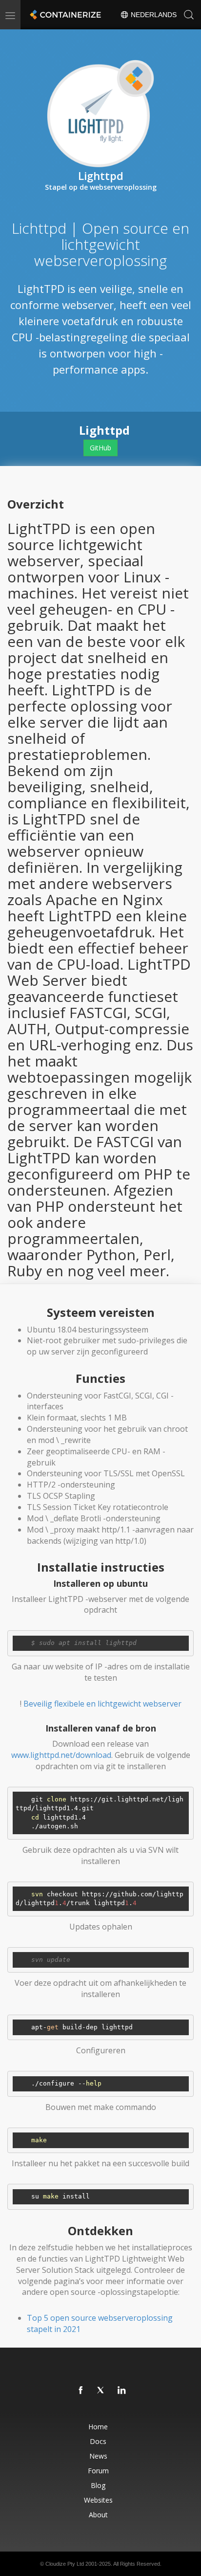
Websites (98, 2500)
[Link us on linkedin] (122, 2391)
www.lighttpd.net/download (61, 1755)
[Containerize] (64, 15)
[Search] (189, 15)
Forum (98, 2471)
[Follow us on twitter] (101, 2391)
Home (98, 2427)
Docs (98, 2441)
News (98, 2456)
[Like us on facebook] (81, 2391)
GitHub (100, 448)
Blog (98, 2485)
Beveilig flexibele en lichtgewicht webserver (102, 1704)
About (98, 2515)
